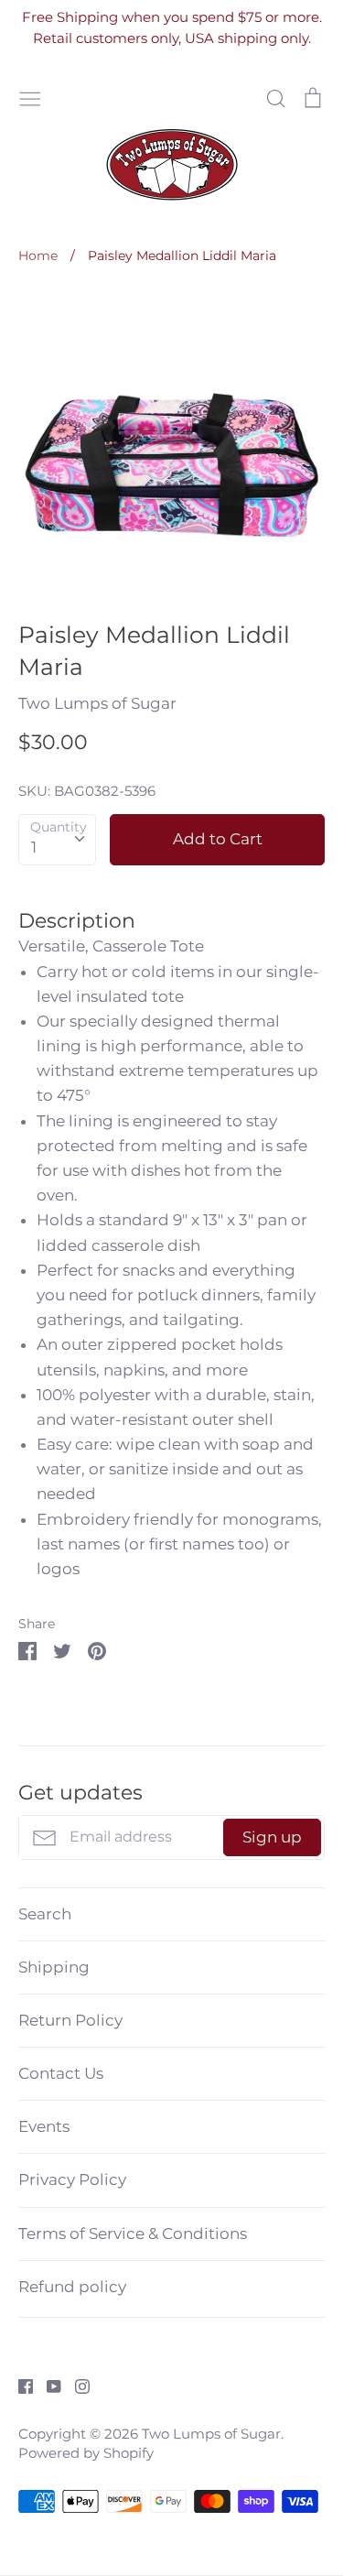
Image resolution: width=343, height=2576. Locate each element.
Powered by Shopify (86, 2453)
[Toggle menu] (30, 97)
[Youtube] (47, 2385)
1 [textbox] (34, 847)
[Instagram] (75, 2385)
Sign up (272, 1837)
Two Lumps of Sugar (97, 703)
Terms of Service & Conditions (133, 2234)
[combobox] (57, 840)
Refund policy (72, 2287)
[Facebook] (19, 2385)
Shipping (54, 1967)
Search (45, 1914)
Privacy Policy (72, 2179)
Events (44, 2126)
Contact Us (61, 2073)
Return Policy (70, 2020)
